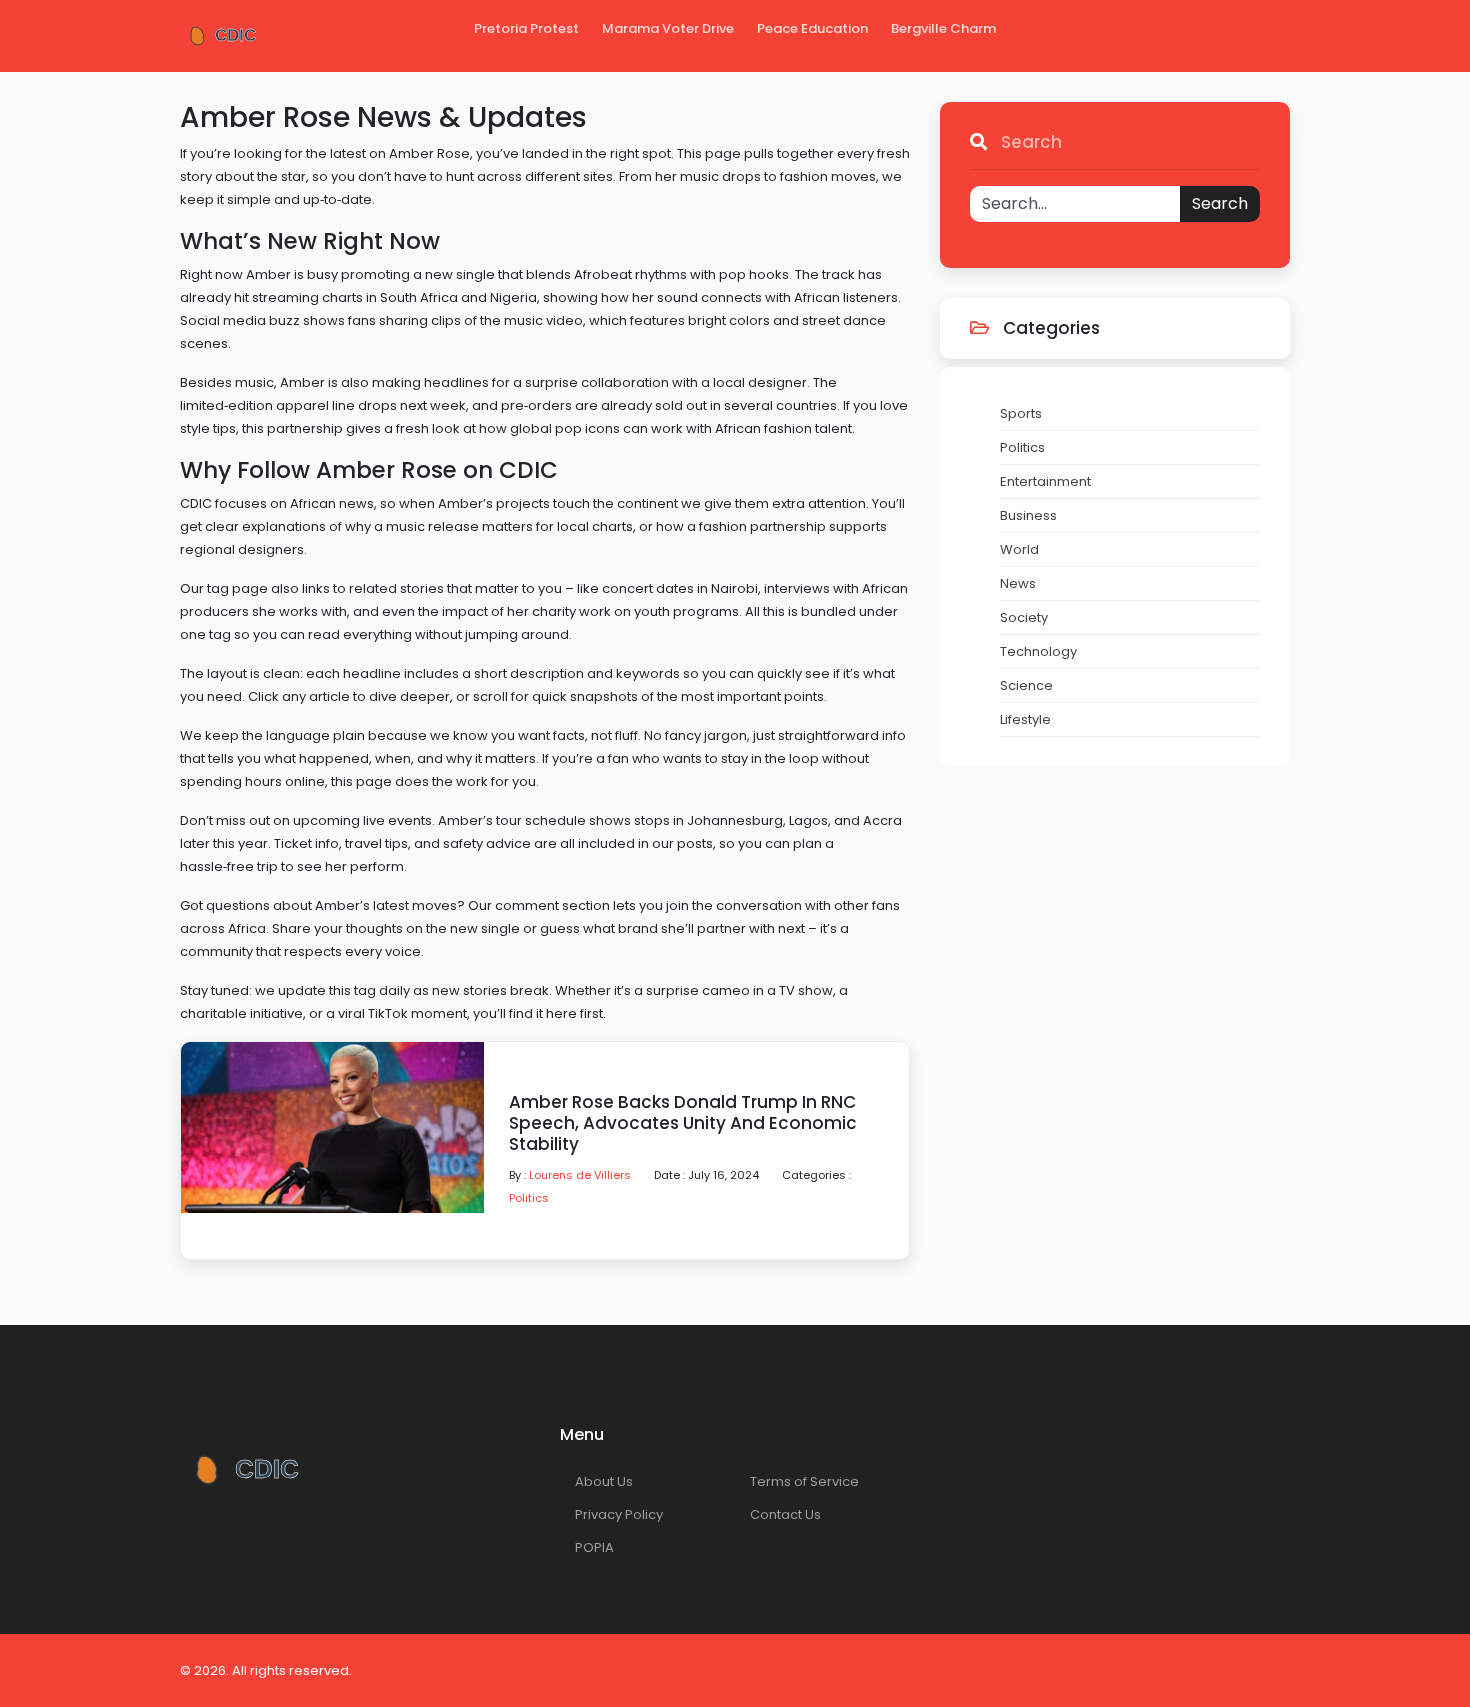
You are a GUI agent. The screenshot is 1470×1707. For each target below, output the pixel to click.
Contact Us (785, 1514)
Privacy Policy (619, 1514)
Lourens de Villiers (580, 1175)
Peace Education (812, 28)
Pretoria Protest (526, 28)
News (1018, 583)
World (1019, 549)
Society (1024, 617)
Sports (1021, 413)
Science (1026, 685)
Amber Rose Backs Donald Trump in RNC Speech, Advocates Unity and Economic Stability (683, 1123)
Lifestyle (1025, 719)
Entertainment (1045, 481)
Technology (1038, 651)
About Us (604, 1481)
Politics (529, 1198)
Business (1028, 515)
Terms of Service (804, 1481)
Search (1220, 203)
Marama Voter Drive (668, 28)
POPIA (594, 1547)
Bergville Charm (943, 28)
